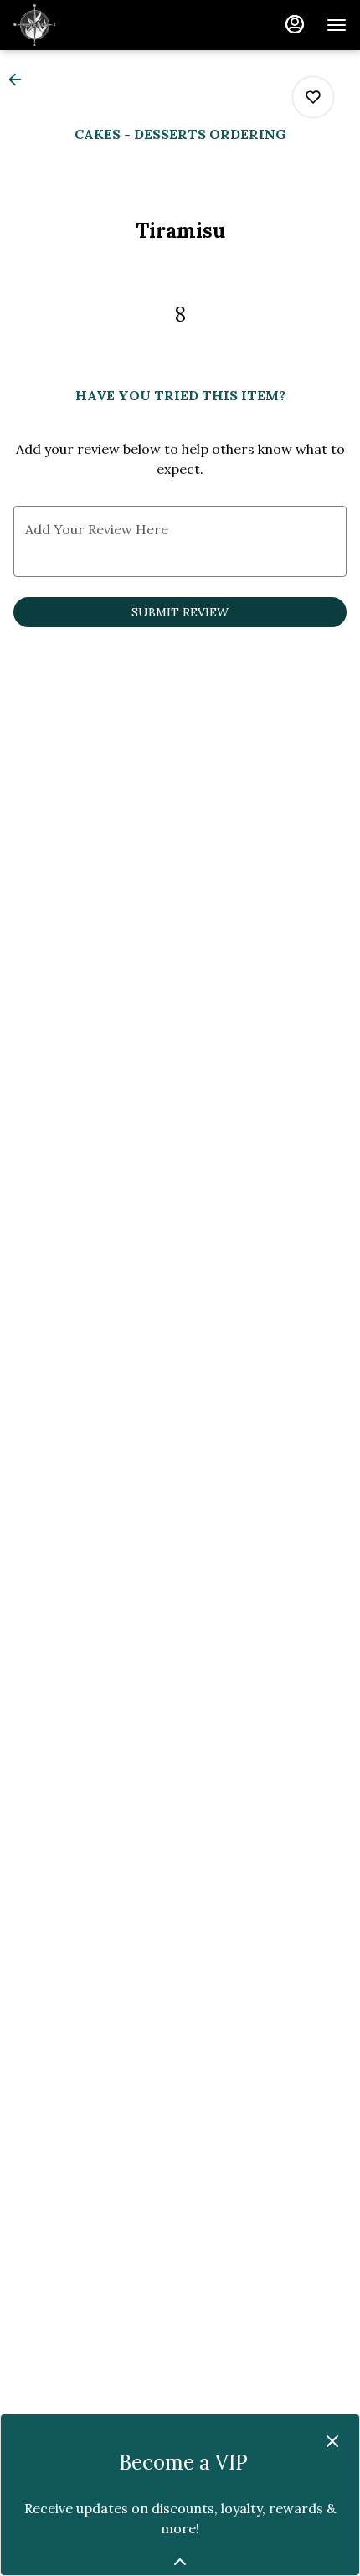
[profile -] (295, 24)
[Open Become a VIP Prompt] (180, 2562)
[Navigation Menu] (337, 25)
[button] (20, 80)
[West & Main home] (89, 25)
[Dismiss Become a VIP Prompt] (332, 2441)
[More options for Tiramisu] (313, 97)
